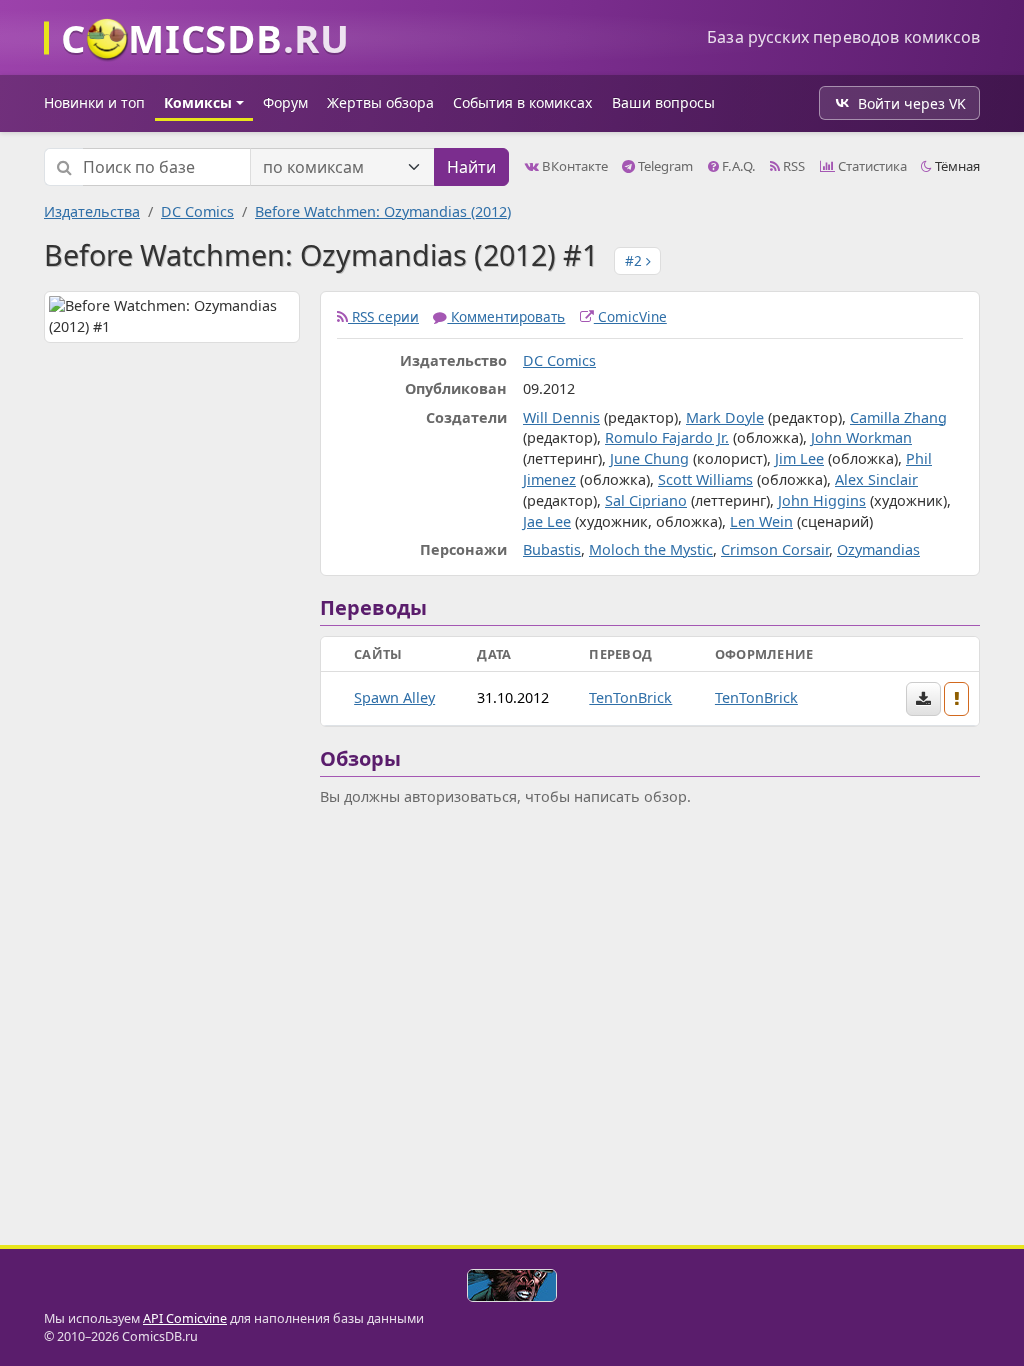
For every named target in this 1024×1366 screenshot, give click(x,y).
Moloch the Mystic (651, 549)
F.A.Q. (737, 166)
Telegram (664, 166)
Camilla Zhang (898, 417)
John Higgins (822, 500)
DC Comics (197, 211)
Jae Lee (547, 521)
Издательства (92, 211)
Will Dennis (561, 417)
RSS (792, 166)
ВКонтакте (573, 166)
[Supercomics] (512, 1285)
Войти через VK (912, 103)
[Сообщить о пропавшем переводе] (957, 699)
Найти (471, 167)
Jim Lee (799, 458)
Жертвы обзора (380, 102)
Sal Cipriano (646, 500)
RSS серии (383, 316)
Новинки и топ (94, 102)
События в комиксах (522, 102)
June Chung (649, 458)
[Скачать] (923, 699)
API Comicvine (185, 1318)
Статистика (871, 166)
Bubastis (552, 549)
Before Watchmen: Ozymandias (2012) (383, 211)
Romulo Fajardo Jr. (667, 437)
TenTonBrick (630, 697)
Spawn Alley (394, 697)
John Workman (861, 437)
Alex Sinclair (876, 479)
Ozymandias (878, 549)
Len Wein (761, 521)
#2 (635, 260)
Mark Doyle (725, 417)
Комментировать (506, 316)
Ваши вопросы (663, 102)
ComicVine (630, 316)
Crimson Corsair (775, 549)
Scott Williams (705, 479)
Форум (285, 102)
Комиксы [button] (198, 102)
